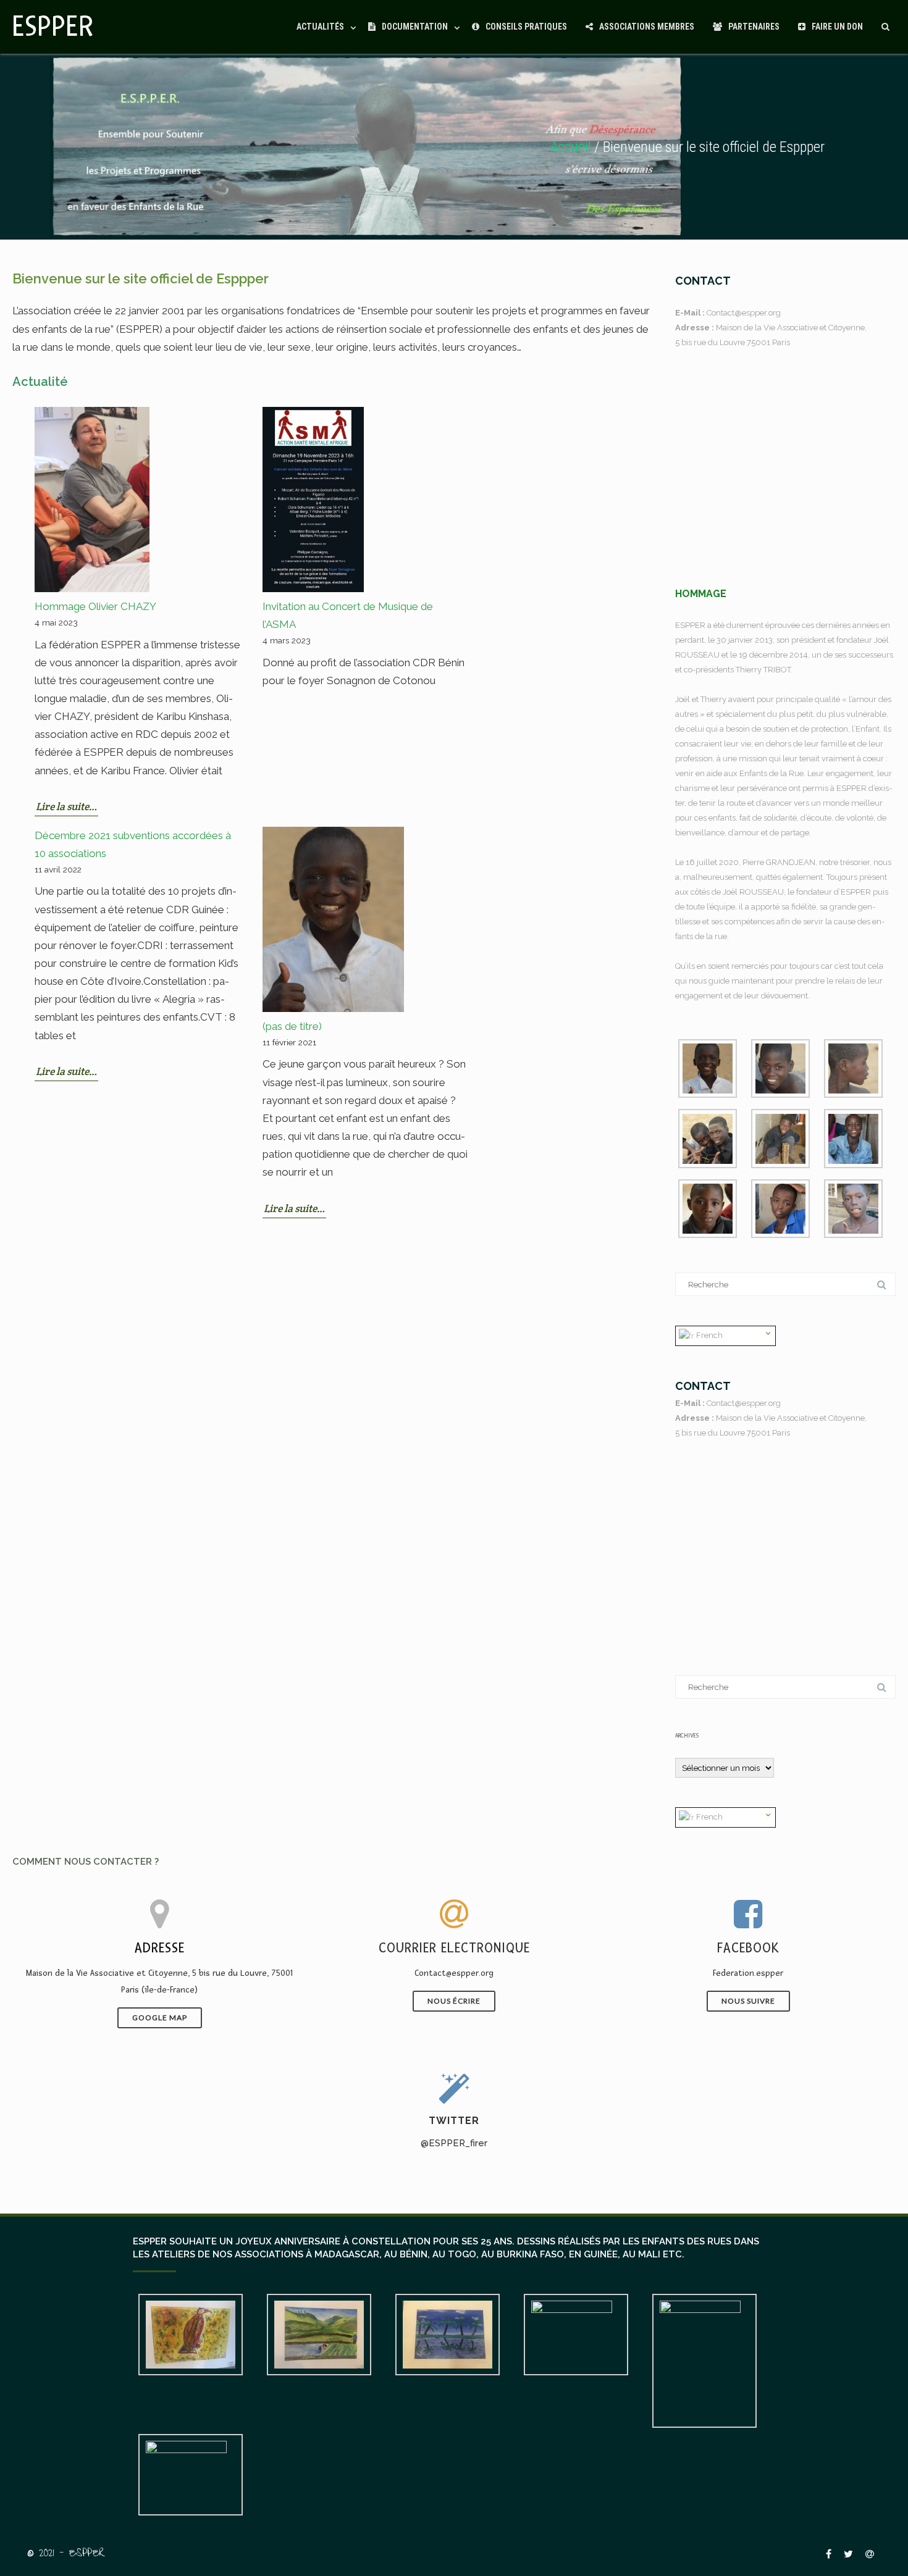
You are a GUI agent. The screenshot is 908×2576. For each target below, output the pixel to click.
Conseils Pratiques (526, 27)
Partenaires (754, 27)
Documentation (415, 27)
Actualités (320, 27)
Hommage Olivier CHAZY (95, 606)
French (708, 1335)
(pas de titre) (292, 1026)
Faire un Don (837, 27)
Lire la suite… (66, 806)
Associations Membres (647, 27)
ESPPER (53, 27)
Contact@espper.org (744, 313)
